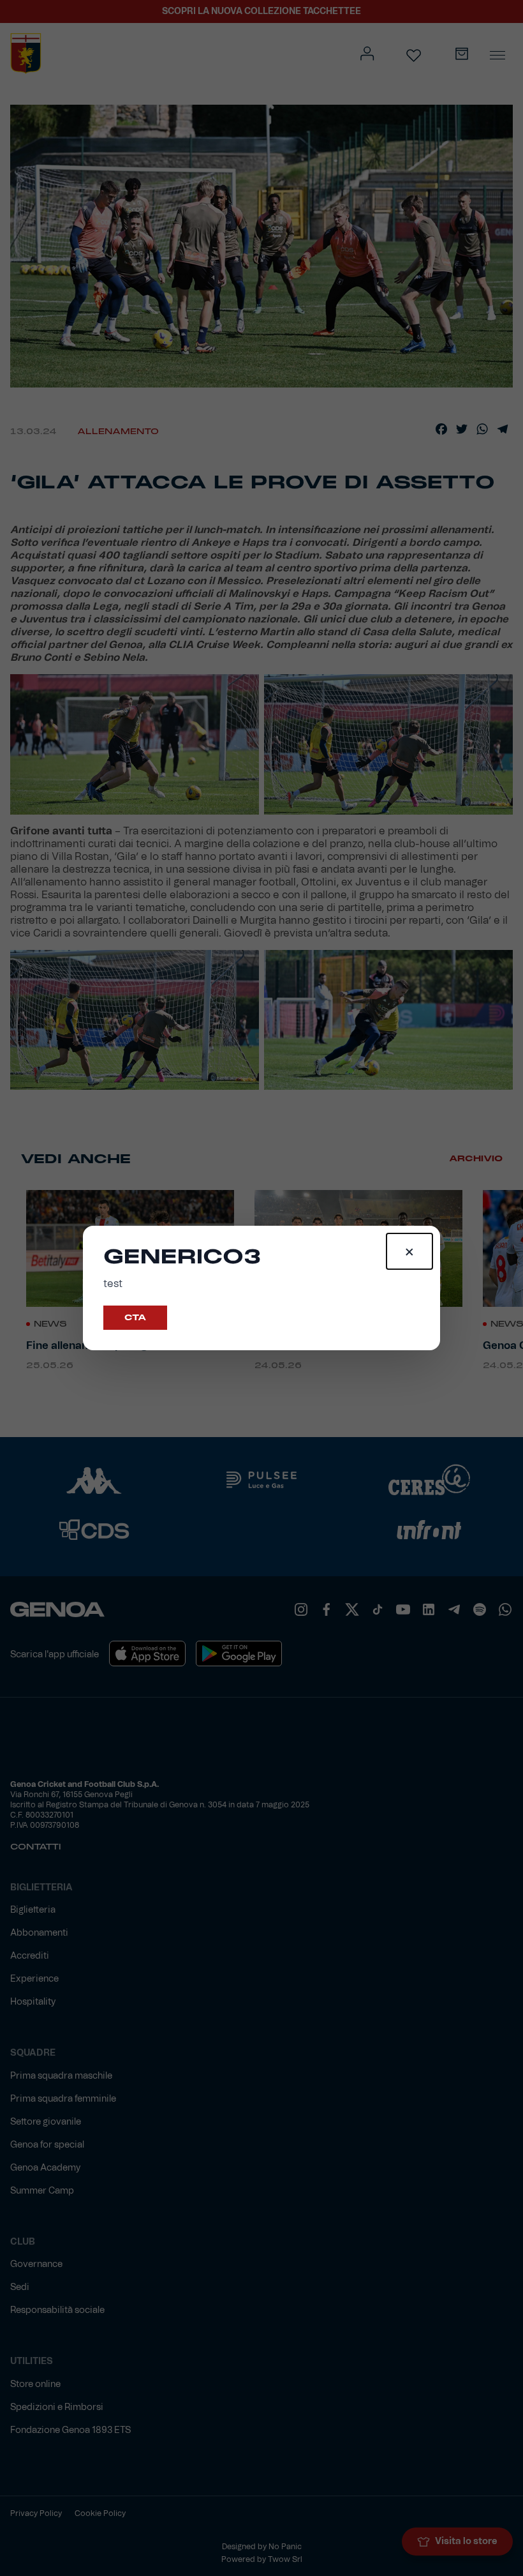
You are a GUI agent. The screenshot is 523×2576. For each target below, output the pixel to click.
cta (135, 1318)
